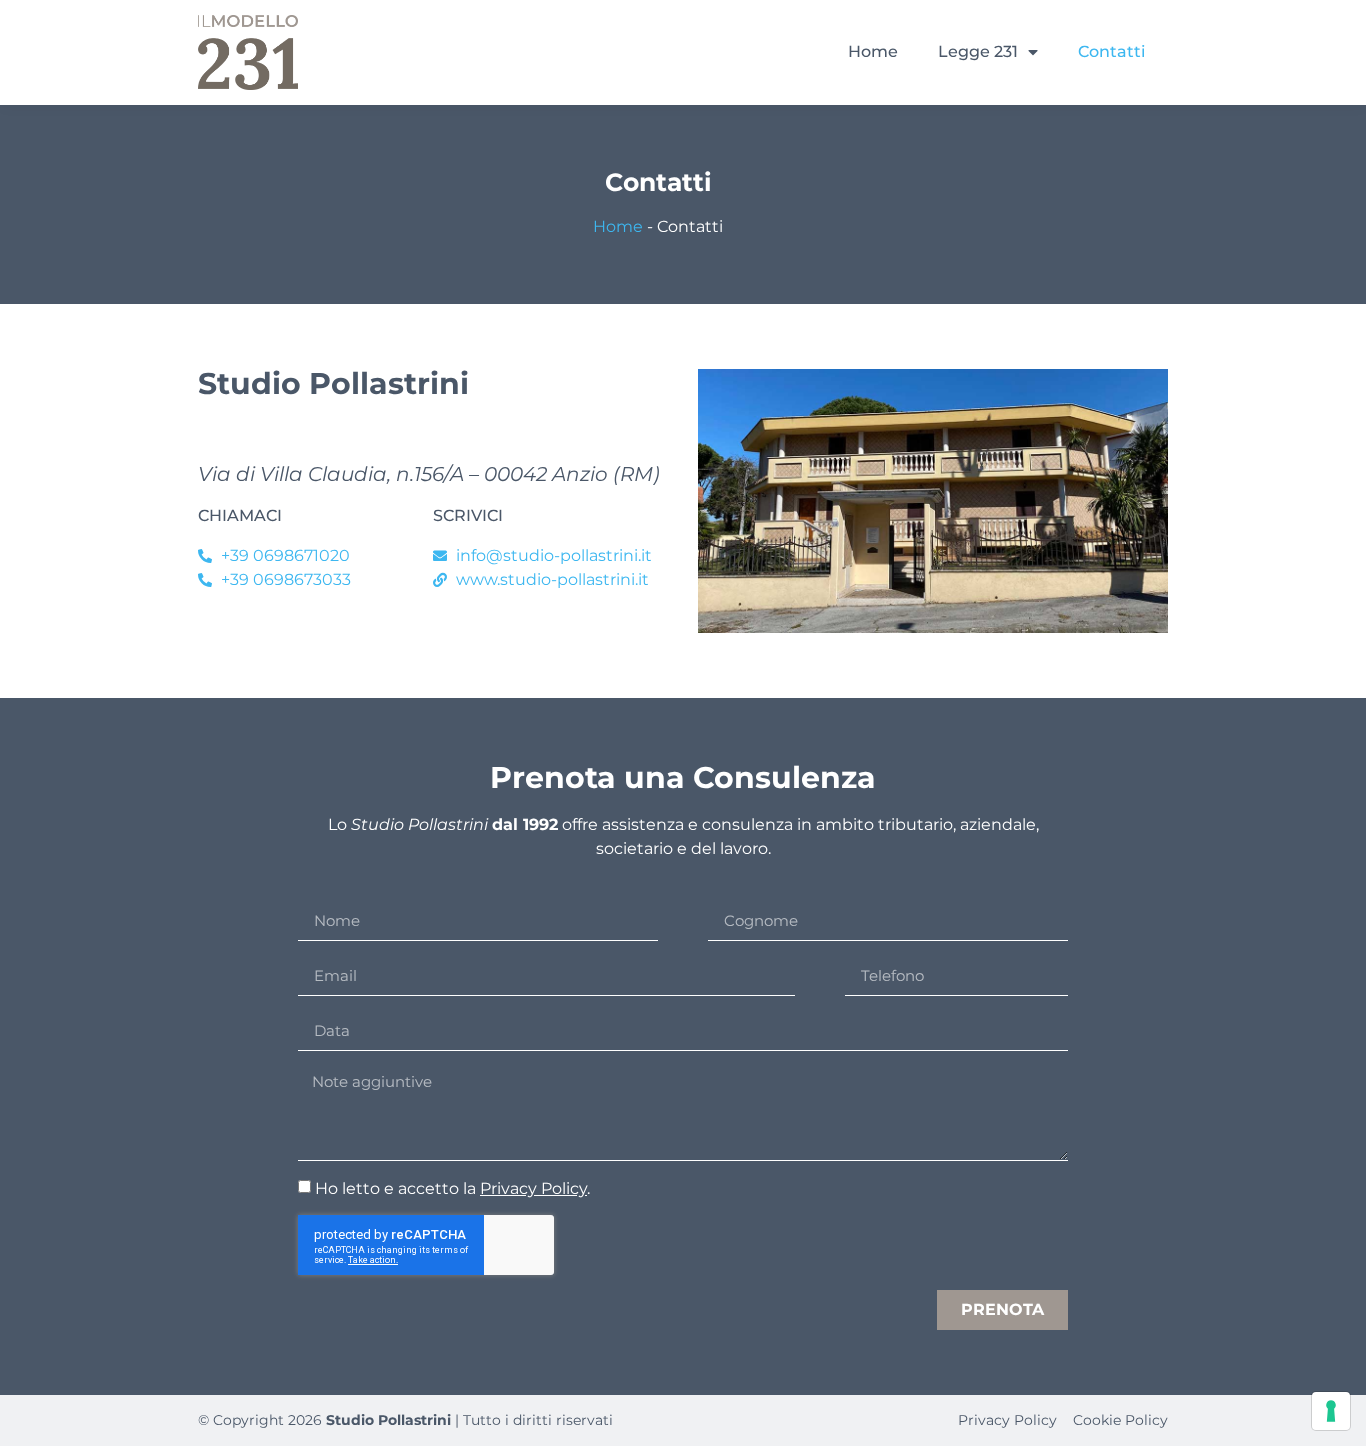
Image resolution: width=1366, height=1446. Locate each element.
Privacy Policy (533, 1188)
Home (873, 51)
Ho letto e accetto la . (452, 1188)
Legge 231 (978, 51)
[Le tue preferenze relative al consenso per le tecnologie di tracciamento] (1331, 1411)
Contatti (1111, 51)
